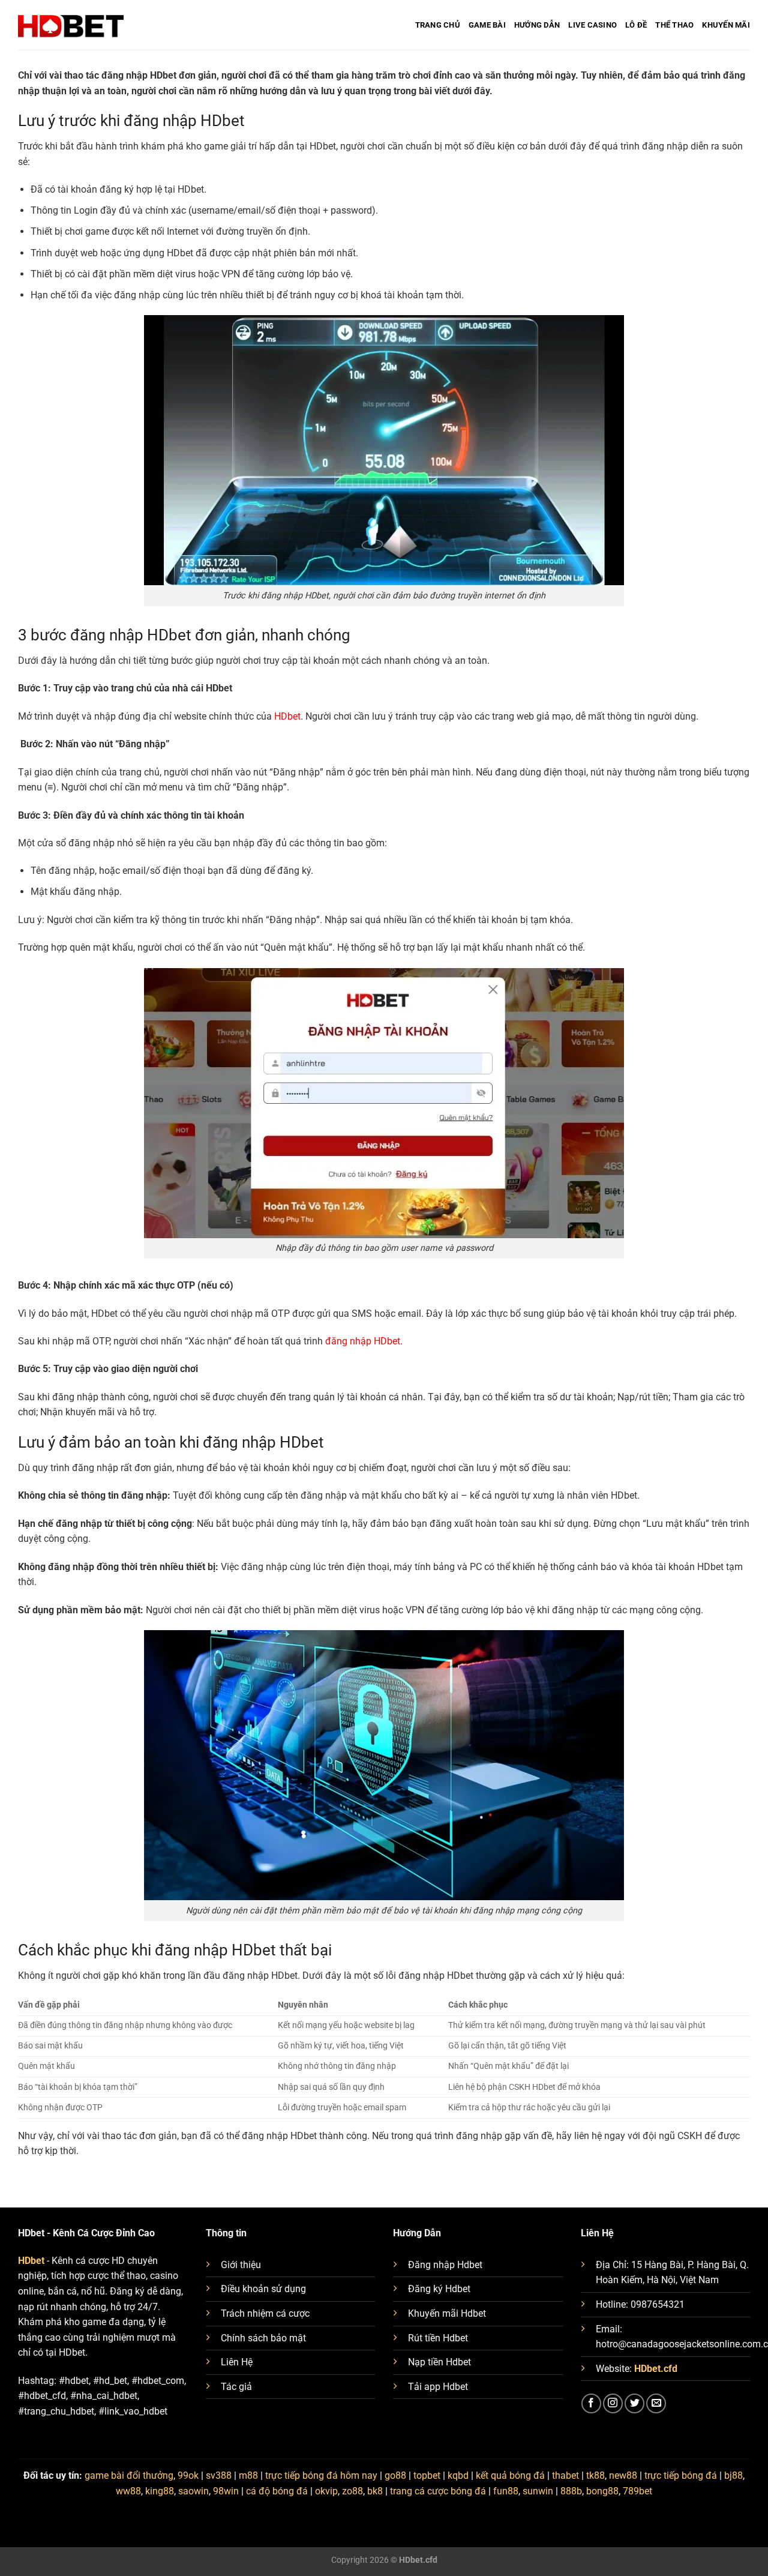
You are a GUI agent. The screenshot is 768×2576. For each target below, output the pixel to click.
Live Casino (592, 25)
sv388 (219, 2475)
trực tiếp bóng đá (681, 2475)
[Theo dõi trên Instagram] (613, 2403)
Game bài (487, 25)
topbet (427, 2475)
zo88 (352, 2491)
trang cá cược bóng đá (438, 2491)
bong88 (602, 2491)
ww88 (128, 2491)
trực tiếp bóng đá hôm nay (321, 2475)
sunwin (538, 2491)
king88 (160, 2491)
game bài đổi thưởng (129, 2475)
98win (226, 2491)
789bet (637, 2491)
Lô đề (636, 25)
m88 (248, 2475)
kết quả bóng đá (510, 2475)
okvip (326, 2491)
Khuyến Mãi (726, 25)
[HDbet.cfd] (71, 25)
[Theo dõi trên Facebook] (591, 2403)
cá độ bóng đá (277, 2491)
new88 (623, 2475)
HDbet (287, 716)
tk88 (595, 2475)
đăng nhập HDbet (363, 1341)
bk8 (375, 2491)
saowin (193, 2491)
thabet (565, 2475)
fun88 (506, 2491)
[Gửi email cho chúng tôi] (656, 2403)
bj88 (733, 2475)
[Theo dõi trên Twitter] (634, 2403)
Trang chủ (438, 25)
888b (571, 2491)
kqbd (458, 2475)
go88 (395, 2475)
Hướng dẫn (537, 25)
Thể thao (674, 25)
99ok (188, 2475)
